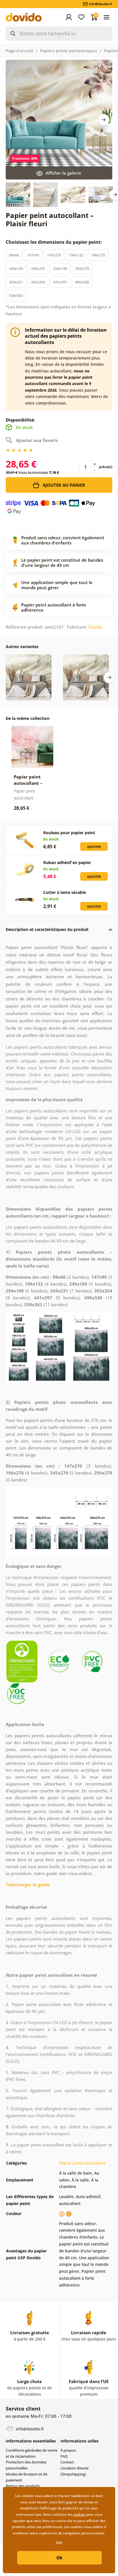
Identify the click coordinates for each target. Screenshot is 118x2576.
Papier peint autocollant (82, 2163)
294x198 (60, 268)
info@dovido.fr (29, 2429)
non (59, 2542)
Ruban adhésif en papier (67, 862)
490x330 (82, 282)
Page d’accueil (19, 51)
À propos (68, 2450)
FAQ (64, 2456)
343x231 (16, 282)
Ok (59, 2558)
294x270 (82, 268)
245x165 (16, 268)
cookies (79, 2514)
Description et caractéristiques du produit (47, 929)
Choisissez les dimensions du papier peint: (54, 242)
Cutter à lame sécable (65, 892)
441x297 (60, 282)
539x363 (16, 295)
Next (104, 120)
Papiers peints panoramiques (69, 51)
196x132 (76, 255)
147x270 (54, 255)
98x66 (14, 255)
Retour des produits (23, 2486)
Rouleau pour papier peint (69, 833)
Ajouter (94, 847)
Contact (67, 2462)
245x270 (38, 268)
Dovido (96, 627)
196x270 (98, 255)
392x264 (38, 282)
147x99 (33, 255)
